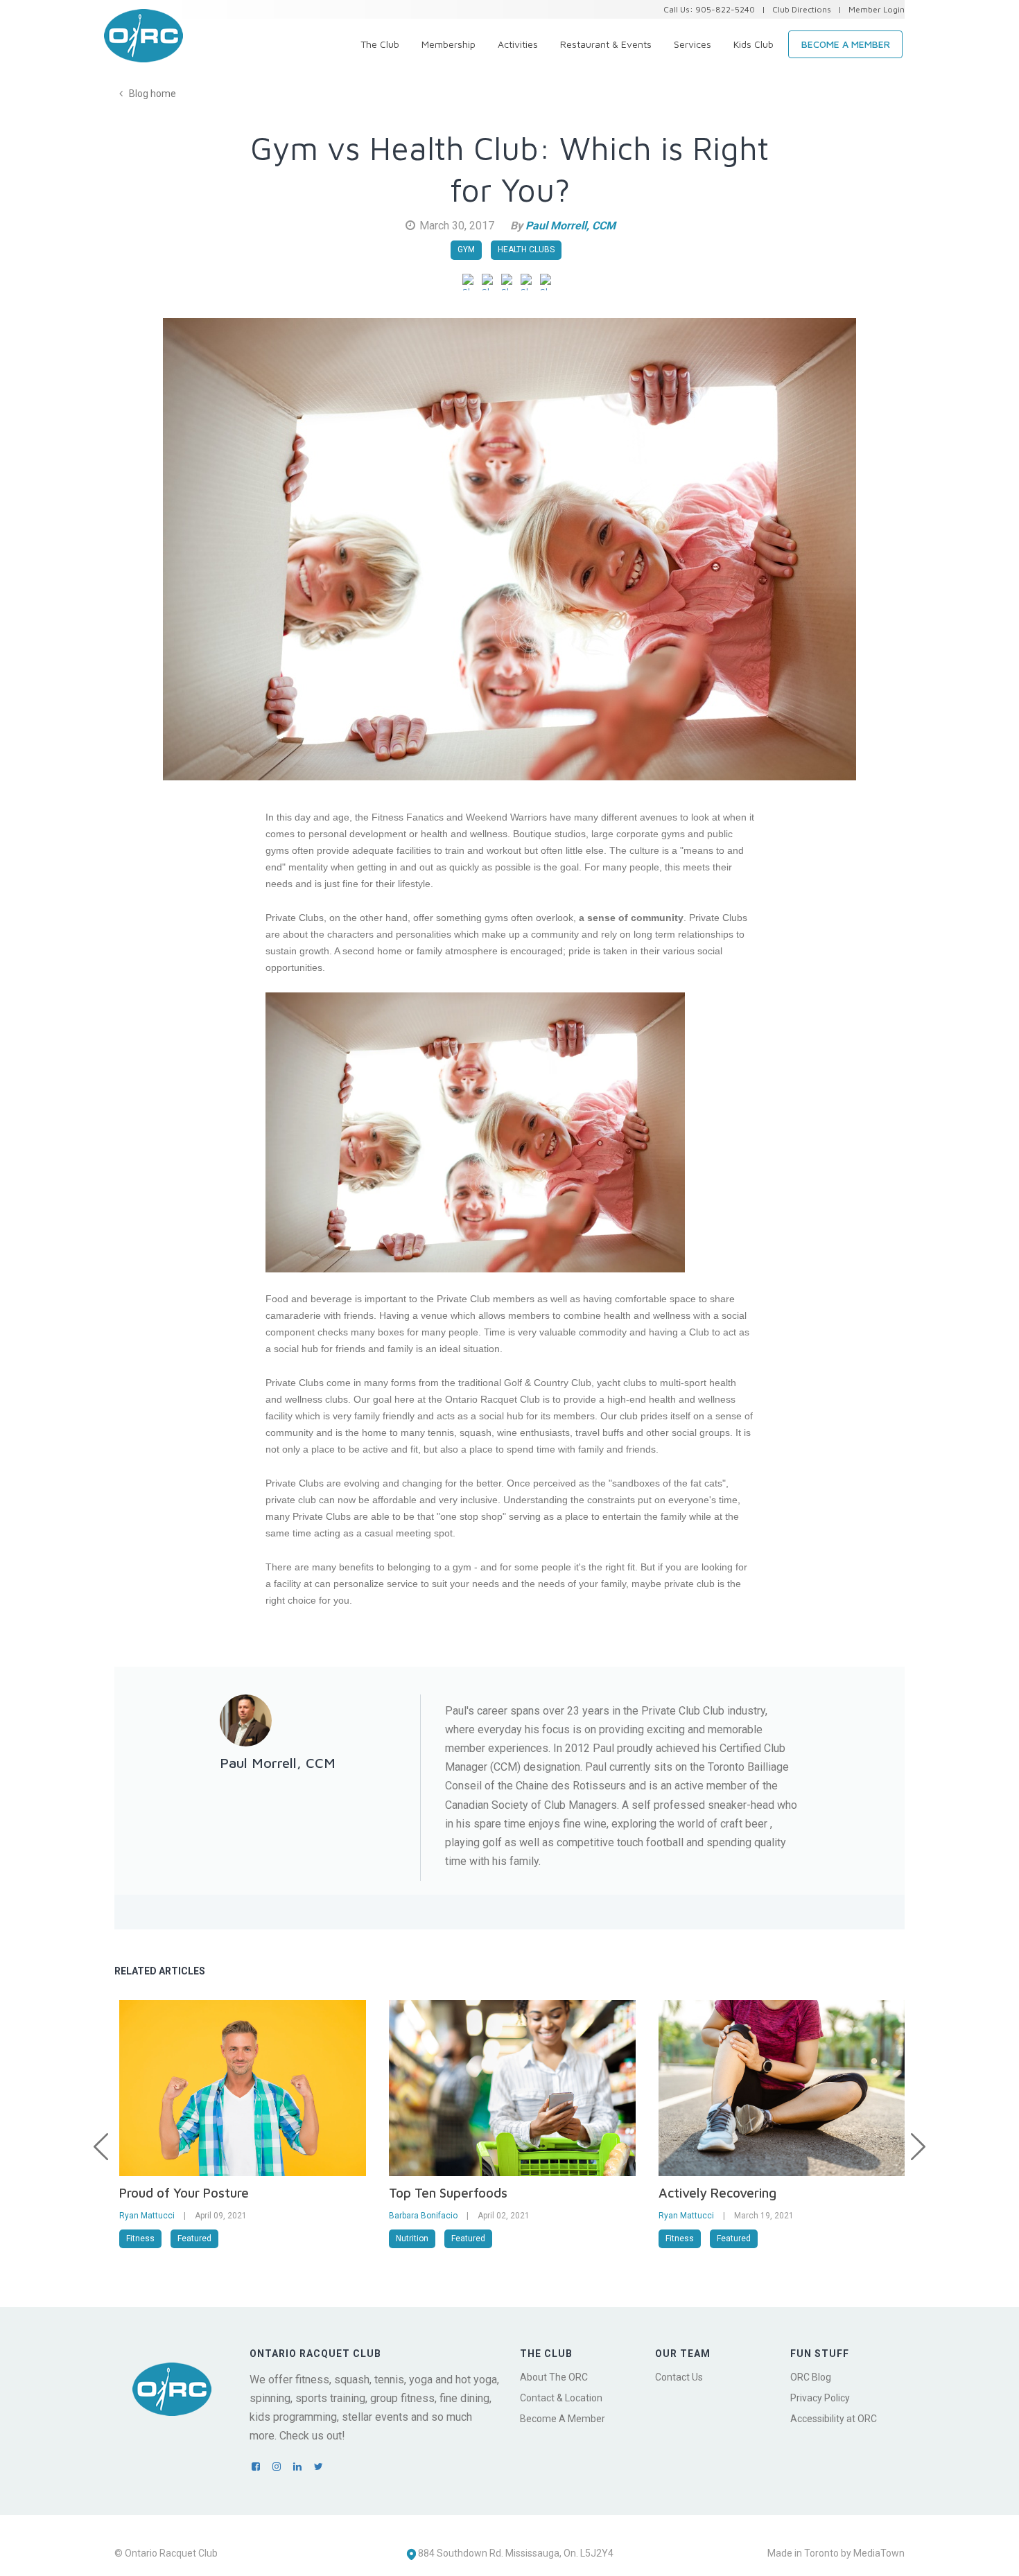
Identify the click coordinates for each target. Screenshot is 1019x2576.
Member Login (877, 9)
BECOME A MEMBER (846, 44)
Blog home (151, 94)
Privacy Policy (820, 2398)
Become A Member (563, 2419)
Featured (194, 2238)
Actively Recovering (717, 2193)
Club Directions (802, 9)
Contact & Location (561, 2398)
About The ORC (554, 2377)
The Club (380, 44)
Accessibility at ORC (834, 2419)
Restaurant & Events (606, 44)
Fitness (140, 2238)
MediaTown (879, 2553)
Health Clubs (526, 249)
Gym (466, 249)
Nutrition (412, 2238)
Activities (518, 44)
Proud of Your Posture (184, 2193)
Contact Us (679, 2377)
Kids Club (754, 44)
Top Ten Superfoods (448, 2193)
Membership (448, 44)
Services (693, 44)
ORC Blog (811, 2377)
